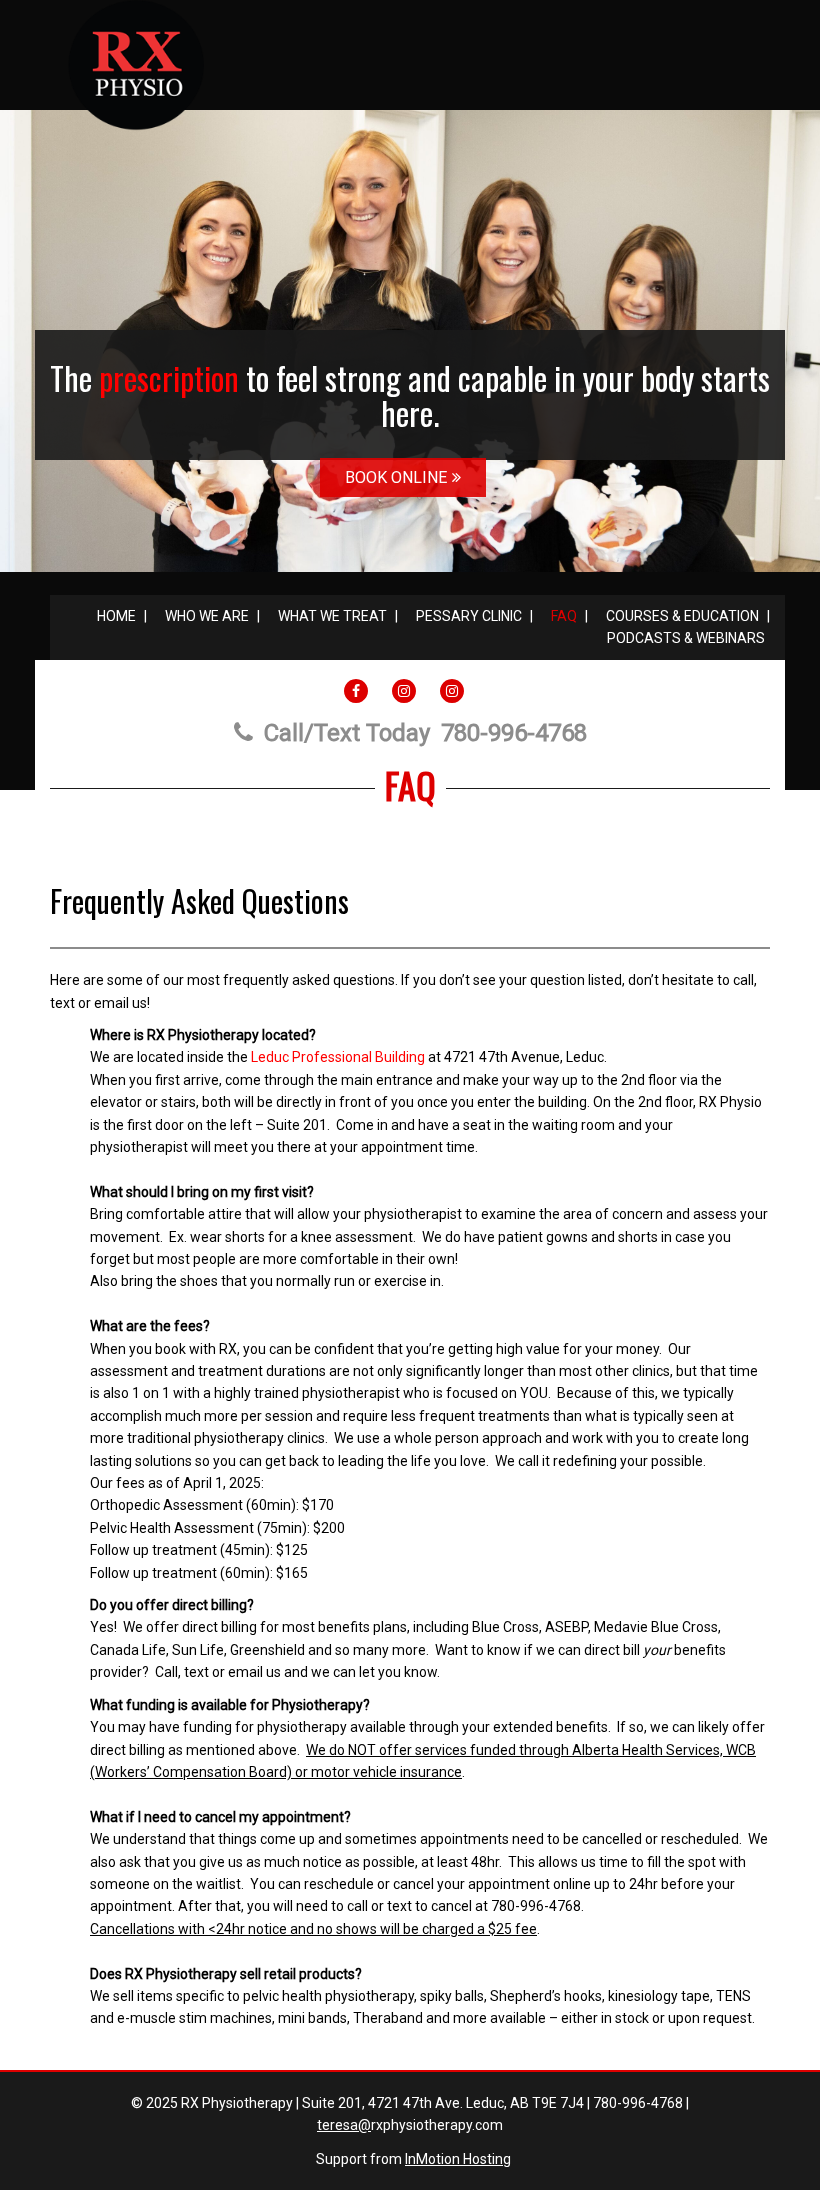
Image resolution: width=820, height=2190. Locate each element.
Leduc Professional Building (338, 1057)
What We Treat (332, 616)
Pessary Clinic (469, 616)
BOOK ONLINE (396, 477)
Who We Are (207, 616)
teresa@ (344, 2125)
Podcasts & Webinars (686, 638)
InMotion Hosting (458, 2159)
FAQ (564, 616)
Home (116, 616)
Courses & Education (682, 616)
